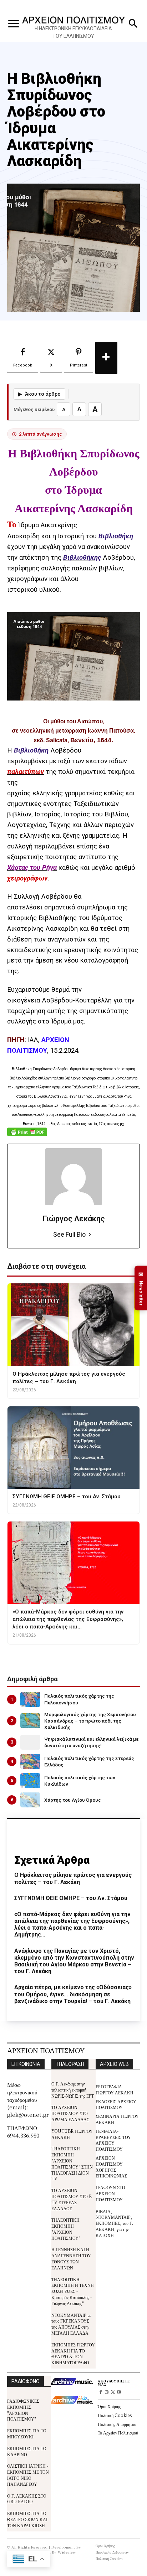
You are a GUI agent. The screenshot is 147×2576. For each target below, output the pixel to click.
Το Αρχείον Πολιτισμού (118, 2433)
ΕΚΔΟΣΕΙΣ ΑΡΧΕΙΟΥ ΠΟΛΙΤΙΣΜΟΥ (116, 2104)
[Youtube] (119, 2393)
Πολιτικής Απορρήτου (117, 2424)
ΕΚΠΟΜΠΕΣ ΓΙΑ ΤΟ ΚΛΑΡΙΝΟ (27, 2451)
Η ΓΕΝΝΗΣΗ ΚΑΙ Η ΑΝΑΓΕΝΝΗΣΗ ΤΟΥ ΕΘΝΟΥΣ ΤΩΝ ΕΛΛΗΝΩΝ (71, 2258)
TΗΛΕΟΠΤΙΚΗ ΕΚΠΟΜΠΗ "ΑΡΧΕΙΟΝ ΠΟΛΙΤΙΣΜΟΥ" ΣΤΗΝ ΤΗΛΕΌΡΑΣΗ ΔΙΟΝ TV (72, 2163)
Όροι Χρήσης (109, 2406)
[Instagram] (107, 2393)
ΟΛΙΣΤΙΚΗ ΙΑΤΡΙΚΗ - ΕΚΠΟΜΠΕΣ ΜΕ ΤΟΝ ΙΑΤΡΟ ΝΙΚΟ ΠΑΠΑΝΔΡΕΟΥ (28, 2475)
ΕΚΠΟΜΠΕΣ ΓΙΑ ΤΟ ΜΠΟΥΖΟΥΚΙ (27, 2433)
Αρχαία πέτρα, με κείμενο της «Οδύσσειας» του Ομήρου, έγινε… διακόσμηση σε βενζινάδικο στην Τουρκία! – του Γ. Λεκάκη (73, 1994)
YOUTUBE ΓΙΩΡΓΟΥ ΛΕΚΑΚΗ (72, 2134)
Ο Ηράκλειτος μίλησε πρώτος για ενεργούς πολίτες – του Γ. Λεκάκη (73, 1878)
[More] (106, 358)
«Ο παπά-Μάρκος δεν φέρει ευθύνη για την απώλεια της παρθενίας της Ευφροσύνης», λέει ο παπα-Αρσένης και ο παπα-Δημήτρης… (72, 1925)
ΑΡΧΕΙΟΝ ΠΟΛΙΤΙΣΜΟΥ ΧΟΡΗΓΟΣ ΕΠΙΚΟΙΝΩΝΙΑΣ (111, 2167)
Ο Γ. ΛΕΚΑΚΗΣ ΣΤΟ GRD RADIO (27, 2499)
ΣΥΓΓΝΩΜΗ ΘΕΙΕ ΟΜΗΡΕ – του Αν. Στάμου (71, 1898)
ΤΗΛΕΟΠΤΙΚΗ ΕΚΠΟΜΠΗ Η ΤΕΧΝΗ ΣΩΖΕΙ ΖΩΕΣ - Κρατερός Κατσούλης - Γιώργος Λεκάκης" (73, 2291)
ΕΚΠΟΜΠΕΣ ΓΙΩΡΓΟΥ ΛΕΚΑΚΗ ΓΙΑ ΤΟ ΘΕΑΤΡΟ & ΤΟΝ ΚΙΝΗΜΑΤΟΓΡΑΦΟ (73, 2353)
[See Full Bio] (90, 1235)
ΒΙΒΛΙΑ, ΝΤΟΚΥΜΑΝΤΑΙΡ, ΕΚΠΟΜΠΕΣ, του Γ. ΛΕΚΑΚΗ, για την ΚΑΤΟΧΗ (114, 2223)
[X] (113, 2393)
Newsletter (141, 1288)
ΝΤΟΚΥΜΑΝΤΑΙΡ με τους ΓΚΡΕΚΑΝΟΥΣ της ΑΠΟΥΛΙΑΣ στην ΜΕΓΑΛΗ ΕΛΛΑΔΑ (71, 2324)
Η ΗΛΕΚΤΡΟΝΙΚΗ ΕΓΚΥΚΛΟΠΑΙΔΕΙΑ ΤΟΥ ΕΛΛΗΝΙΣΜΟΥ (73, 32)
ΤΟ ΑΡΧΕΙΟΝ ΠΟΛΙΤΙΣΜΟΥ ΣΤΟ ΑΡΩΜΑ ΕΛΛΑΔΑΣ (70, 2113)
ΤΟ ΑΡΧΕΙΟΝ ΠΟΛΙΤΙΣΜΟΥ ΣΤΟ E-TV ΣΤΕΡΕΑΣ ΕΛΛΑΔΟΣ (72, 2199)
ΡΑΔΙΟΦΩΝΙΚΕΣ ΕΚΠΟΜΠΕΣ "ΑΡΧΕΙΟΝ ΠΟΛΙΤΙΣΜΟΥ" (23, 2410)
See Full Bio (69, 1234)
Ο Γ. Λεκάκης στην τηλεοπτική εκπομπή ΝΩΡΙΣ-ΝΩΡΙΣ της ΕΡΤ (73, 2090)
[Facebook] (101, 2393)
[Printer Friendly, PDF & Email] (27, 1136)
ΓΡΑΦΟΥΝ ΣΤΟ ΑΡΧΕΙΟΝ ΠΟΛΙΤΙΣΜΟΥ (110, 2193)
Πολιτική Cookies (115, 2415)
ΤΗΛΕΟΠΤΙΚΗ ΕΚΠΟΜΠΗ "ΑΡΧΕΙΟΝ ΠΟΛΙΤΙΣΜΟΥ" (66, 2229)
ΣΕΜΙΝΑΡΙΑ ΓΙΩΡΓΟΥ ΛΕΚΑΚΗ (117, 2119)
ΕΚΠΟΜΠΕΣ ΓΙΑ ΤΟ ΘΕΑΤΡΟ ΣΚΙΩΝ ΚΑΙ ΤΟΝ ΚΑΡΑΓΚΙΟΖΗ (27, 2519)
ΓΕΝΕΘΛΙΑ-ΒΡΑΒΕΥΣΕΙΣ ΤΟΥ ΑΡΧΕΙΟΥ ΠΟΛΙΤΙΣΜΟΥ (113, 2140)
